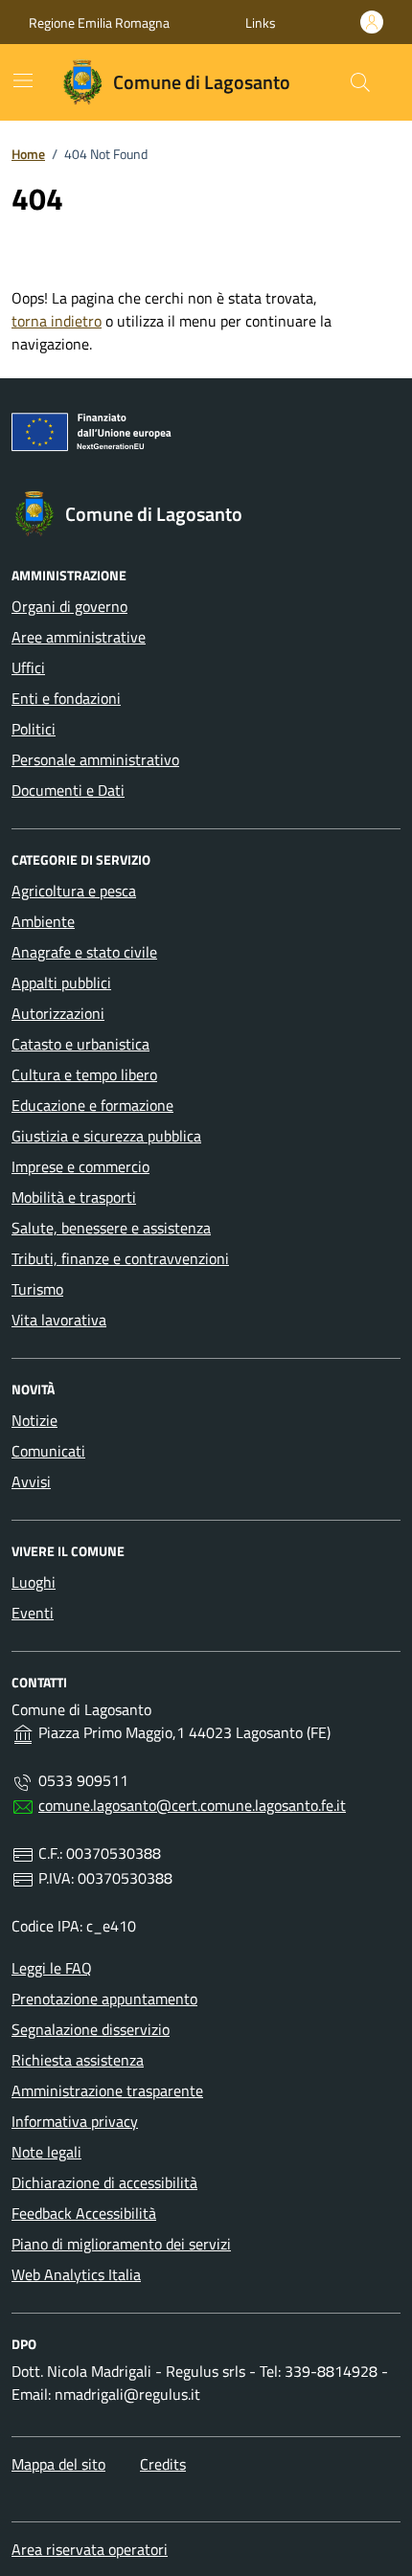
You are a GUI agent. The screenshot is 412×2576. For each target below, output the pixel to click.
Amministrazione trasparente (107, 2090)
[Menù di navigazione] (23, 80)
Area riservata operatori (90, 2549)
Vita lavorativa (59, 1320)
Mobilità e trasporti (74, 1197)
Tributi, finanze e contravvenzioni (120, 1258)
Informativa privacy (75, 2121)
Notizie (34, 1420)
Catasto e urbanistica (80, 1044)
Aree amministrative (79, 637)
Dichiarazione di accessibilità (104, 2182)
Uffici (28, 667)
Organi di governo (69, 606)
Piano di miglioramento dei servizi (121, 2244)
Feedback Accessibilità (84, 2213)
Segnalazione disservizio (91, 2029)
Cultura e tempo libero (84, 1074)
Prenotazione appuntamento (104, 1999)
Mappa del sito (58, 2464)
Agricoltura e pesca (74, 891)
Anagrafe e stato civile (84, 952)
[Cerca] (360, 82)
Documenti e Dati (68, 790)
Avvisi (31, 1481)
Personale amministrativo (95, 759)
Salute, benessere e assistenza (111, 1228)
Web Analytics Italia (76, 2274)
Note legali (46, 2152)
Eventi (33, 1613)
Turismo (37, 1289)
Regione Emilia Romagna (99, 23)
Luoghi (34, 1582)
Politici (34, 729)
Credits (163, 2464)
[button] (261, 23)
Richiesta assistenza (78, 2060)
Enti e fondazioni (66, 698)
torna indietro (57, 321)
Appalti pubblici (61, 983)
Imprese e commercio (80, 1166)
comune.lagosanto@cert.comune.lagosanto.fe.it (192, 1805)
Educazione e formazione (92, 1105)
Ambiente (43, 921)
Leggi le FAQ (52, 1968)
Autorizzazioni (58, 1013)
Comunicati (48, 1451)
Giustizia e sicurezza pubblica (106, 1136)
